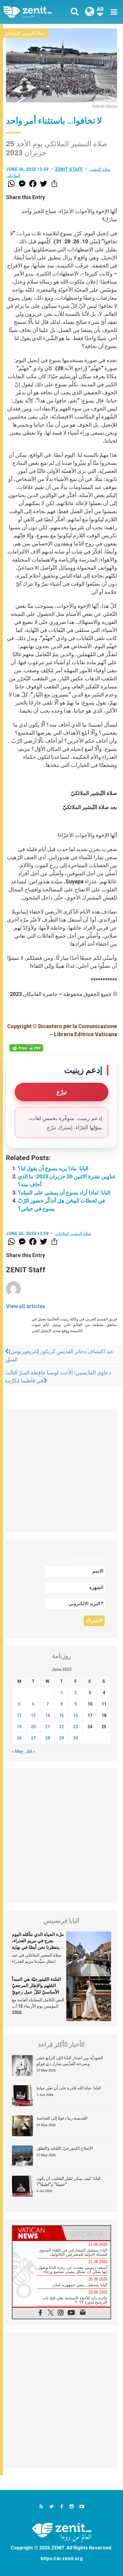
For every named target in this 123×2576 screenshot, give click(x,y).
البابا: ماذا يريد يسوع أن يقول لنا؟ (53, 1168)
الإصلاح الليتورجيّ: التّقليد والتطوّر (65, 2148)
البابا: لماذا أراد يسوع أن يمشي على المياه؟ (64, 1192)
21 (47, 1727)
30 (76, 1738)
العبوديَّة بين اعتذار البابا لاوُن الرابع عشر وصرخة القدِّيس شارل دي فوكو (70, 2061)
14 (47, 1715)
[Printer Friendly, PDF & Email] (26, 1048)
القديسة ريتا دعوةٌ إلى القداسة (62, 2118)
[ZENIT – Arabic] (34, 12)
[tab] (37, 2233)
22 (61, 1727)
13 (33, 1715)
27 (33, 1738)
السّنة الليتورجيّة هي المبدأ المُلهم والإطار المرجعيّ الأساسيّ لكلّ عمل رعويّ (36, 1986)
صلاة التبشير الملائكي (25, 33)
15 (61, 1715)
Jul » (30, 1751)
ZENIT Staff (69, 169)
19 (19, 1727)
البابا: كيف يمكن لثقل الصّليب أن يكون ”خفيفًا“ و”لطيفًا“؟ (69, 2181)
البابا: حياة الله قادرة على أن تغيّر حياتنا (69, 2088)
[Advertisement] (61, 1470)
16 (76, 1715)
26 (19, 1738)
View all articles (26, 1306)
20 (33, 1727)
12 (19, 1715)
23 (76, 1727)
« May (18, 1751)
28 (47, 1738)
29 (61, 1738)
